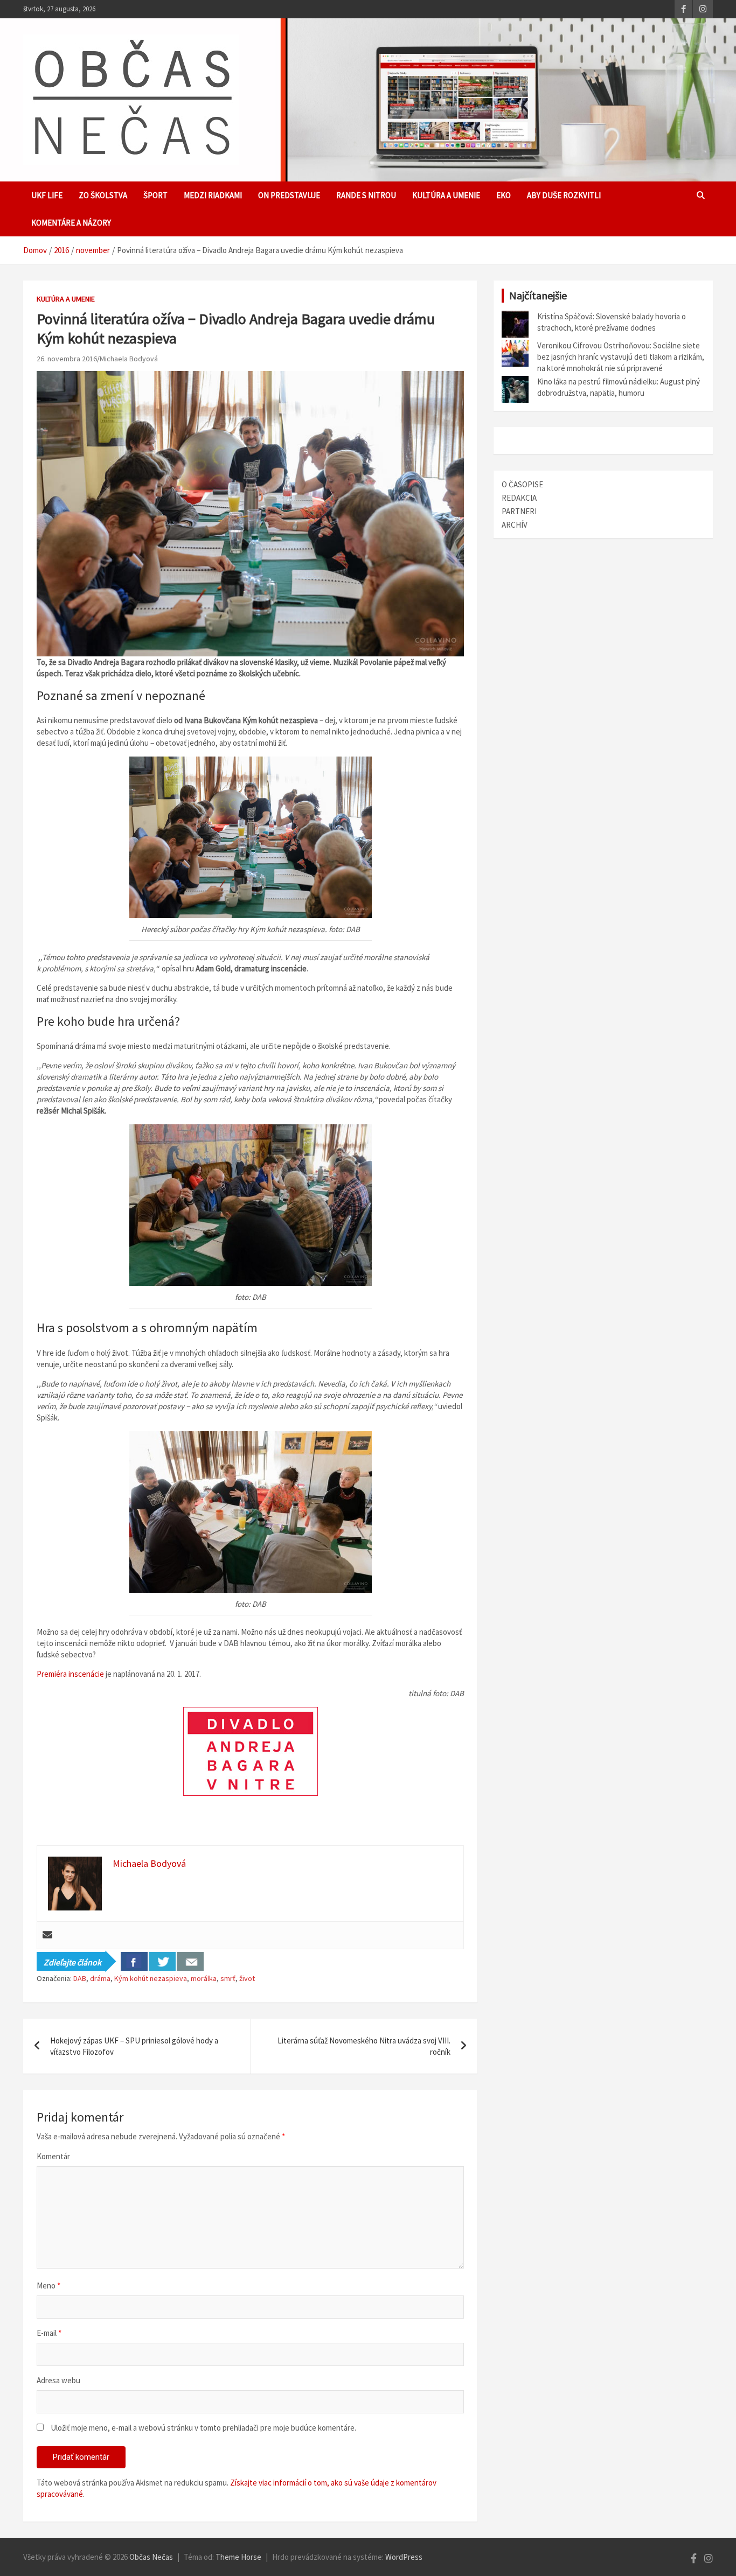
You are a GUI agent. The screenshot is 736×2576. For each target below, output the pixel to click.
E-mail (49, 2333)
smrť (228, 1978)
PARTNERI (519, 511)
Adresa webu (58, 2380)
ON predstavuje (289, 195)
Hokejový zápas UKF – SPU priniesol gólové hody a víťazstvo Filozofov (134, 2046)
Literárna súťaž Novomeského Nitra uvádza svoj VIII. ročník (364, 2046)
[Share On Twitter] (162, 1961)
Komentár (53, 2156)
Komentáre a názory (71, 223)
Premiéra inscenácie (70, 1674)
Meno (48, 2285)
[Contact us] (190, 1961)
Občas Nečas (151, 2557)
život (247, 1978)
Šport (155, 195)
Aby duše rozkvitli (564, 195)
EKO (504, 195)
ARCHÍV (515, 525)
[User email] (47, 1935)
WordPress (404, 2557)
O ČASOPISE (522, 484)
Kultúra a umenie (446, 195)
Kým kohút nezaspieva (151, 1978)
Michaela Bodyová (129, 359)
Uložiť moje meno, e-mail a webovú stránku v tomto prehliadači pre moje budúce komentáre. (203, 2428)
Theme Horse (238, 2557)
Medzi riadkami (213, 195)
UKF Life (47, 195)
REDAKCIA (519, 498)
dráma (100, 1978)
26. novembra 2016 (67, 359)
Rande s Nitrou (366, 195)
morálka (204, 1978)
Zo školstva (103, 195)
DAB (80, 1978)
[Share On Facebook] (134, 1961)
